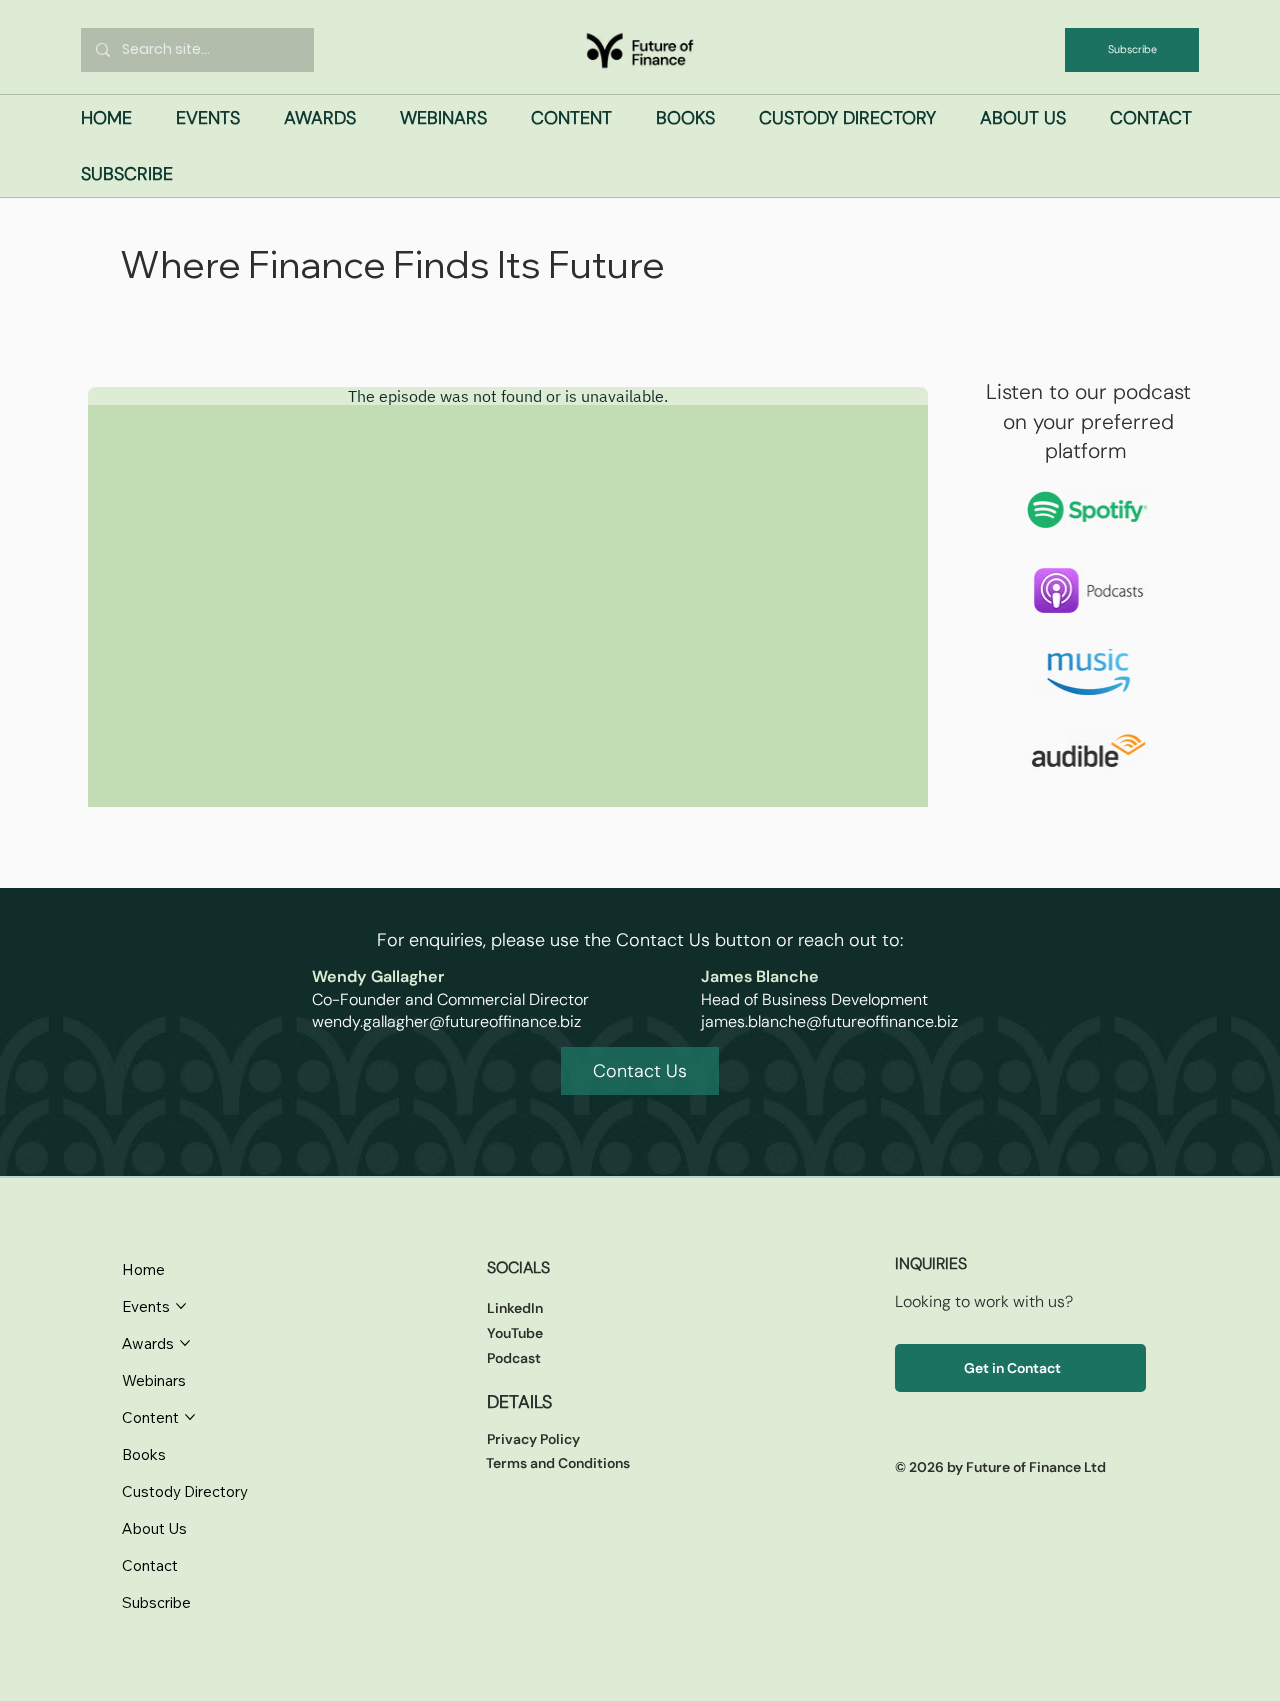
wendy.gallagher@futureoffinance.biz (446, 1021)
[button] (208, 118)
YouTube (515, 1333)
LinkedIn (515, 1308)
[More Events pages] (181, 1306)
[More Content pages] (190, 1417)
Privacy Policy (533, 1439)
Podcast (514, 1358)
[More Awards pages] (185, 1343)
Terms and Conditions (558, 1463)
